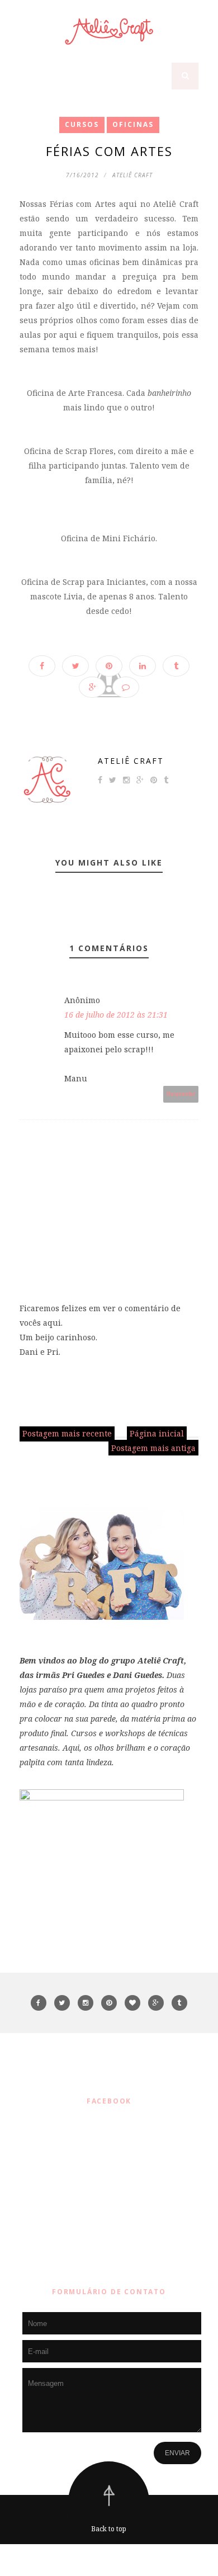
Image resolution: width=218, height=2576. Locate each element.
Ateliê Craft (131, 761)
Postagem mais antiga (153, 1448)
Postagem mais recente (67, 1433)
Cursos (82, 124)
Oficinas (133, 124)
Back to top (109, 2529)
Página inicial (157, 1433)
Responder (181, 1094)
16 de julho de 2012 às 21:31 (116, 1015)
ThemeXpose (112, 2560)
